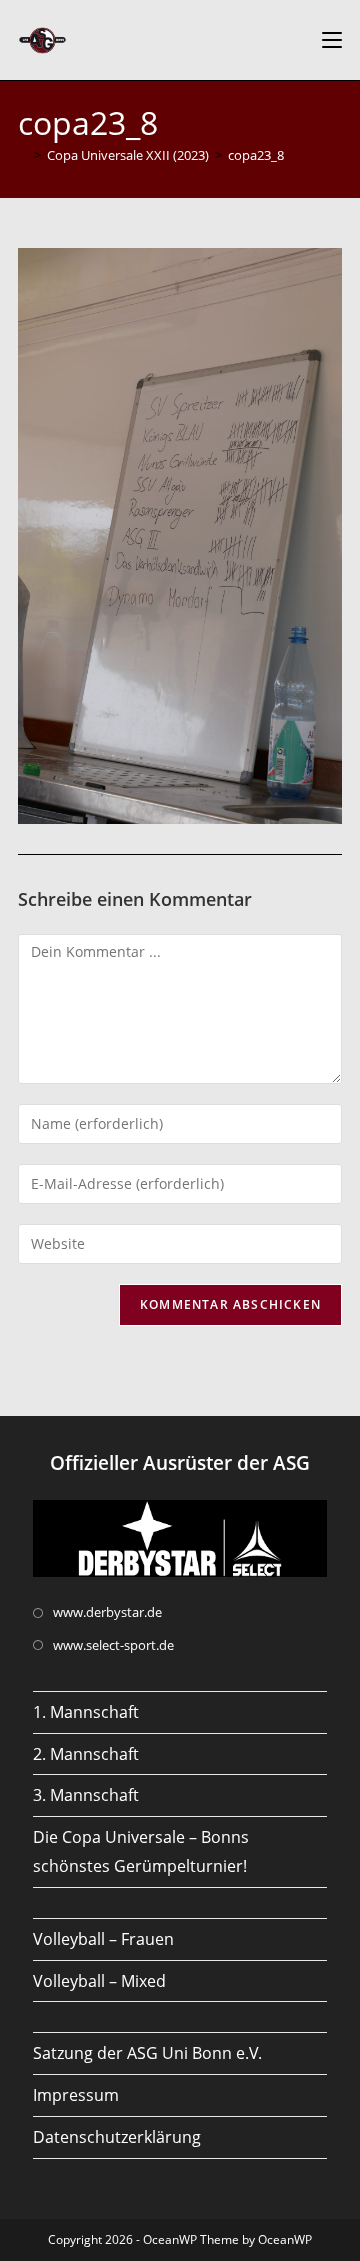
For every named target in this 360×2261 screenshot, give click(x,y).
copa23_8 (256, 155)
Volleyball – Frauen (103, 1939)
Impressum (76, 2095)
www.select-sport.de (113, 1645)
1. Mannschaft (86, 1712)
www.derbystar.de (107, 1612)
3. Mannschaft (86, 1795)
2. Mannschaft (86, 1754)
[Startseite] (23, 155)
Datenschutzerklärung (117, 2137)
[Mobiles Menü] (332, 40)
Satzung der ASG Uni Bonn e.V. (147, 2053)
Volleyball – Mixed (99, 1981)
